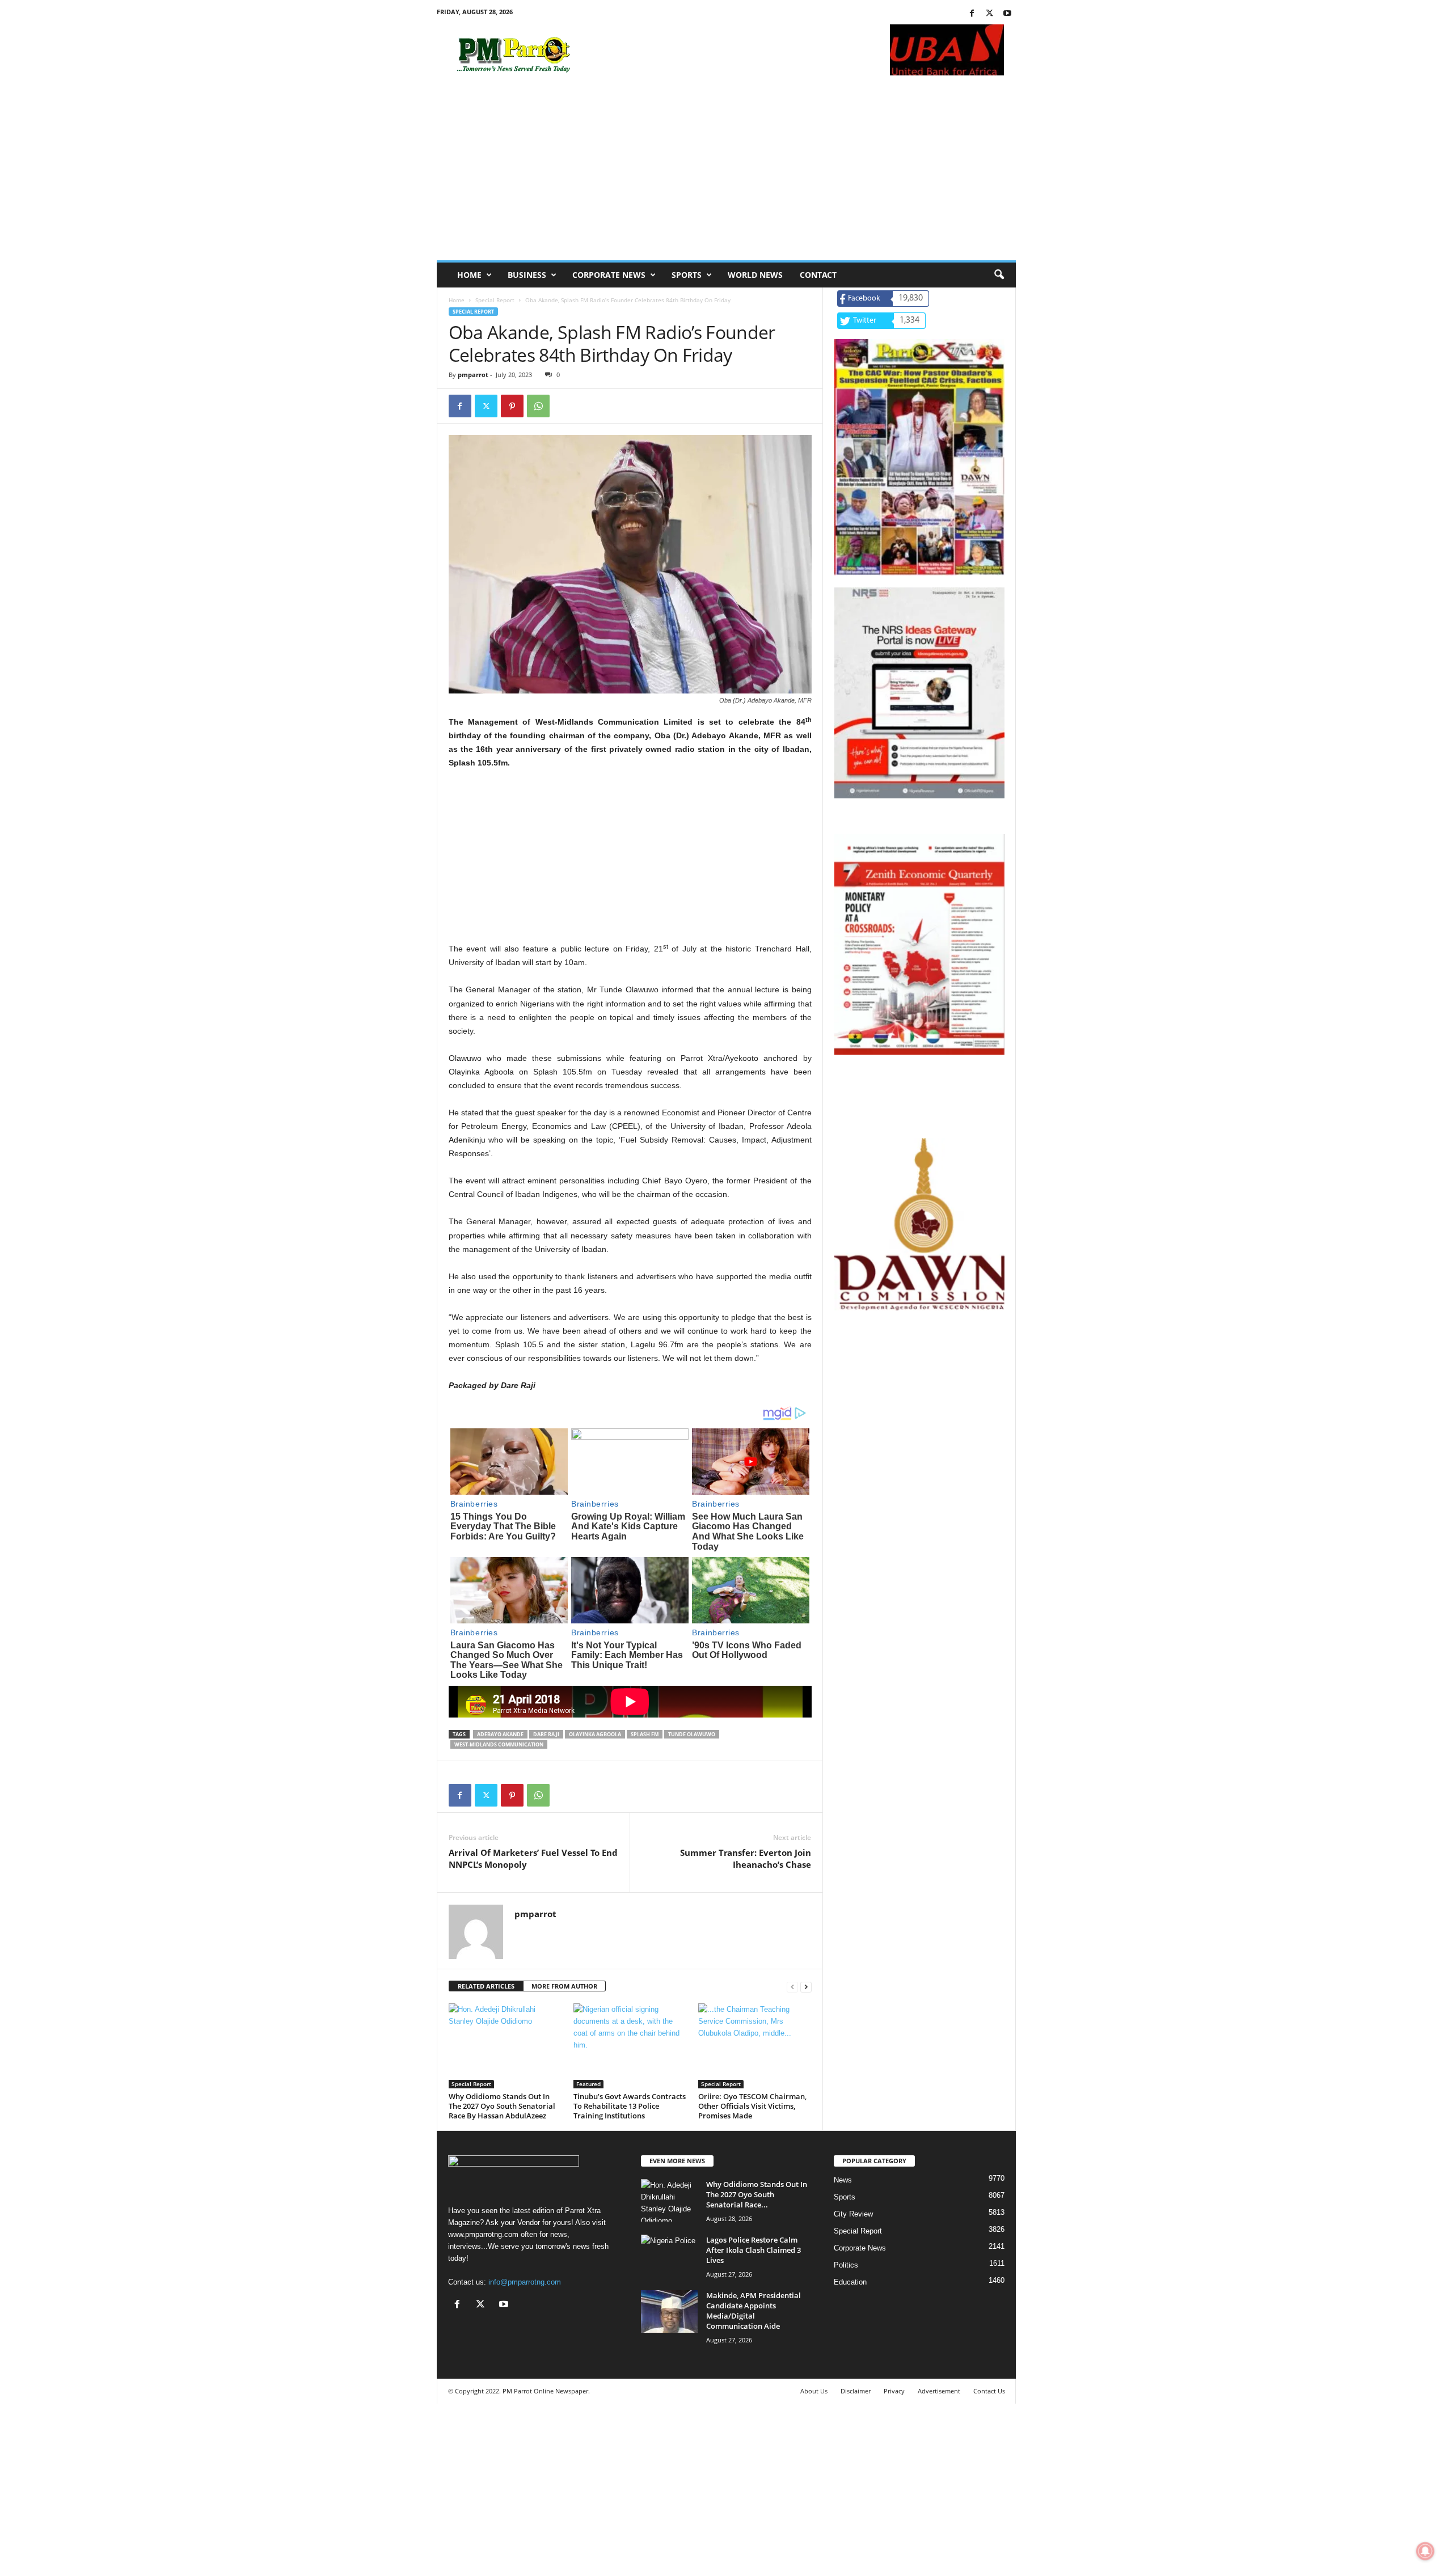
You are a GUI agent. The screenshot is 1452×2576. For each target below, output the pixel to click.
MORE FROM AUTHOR (564, 1986)
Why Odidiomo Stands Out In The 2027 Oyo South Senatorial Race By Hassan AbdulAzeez (502, 2106)
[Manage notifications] (1425, 2551)
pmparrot (473, 375)
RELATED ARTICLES (486, 1986)
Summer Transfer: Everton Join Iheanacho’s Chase (746, 1858)
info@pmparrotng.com (525, 2282)
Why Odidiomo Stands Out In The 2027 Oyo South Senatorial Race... (757, 2194)
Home (469, 275)
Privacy (894, 2391)
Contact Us (989, 2391)
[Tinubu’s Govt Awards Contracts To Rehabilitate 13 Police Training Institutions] (630, 2046)
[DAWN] (919, 1224)
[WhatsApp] (538, 406)
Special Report (495, 300)
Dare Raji (546, 1734)
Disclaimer (856, 2391)
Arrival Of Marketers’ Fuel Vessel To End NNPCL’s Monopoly (533, 1858)
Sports (687, 275)
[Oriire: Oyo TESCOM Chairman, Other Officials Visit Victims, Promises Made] (755, 2046)
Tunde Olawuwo (692, 1734)
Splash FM (645, 1734)
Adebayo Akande (500, 1734)
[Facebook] (972, 14)
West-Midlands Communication (499, 1744)
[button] (999, 275)
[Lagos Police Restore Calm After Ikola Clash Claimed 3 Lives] (669, 2256)
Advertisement (939, 2391)
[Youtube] (1007, 14)
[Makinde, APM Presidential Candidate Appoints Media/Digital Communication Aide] (669, 2311)
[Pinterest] (512, 406)
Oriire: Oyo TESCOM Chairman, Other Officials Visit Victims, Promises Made (752, 2106)
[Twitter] (990, 14)
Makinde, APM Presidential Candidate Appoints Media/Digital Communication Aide (754, 2311)
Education (850, 2282)
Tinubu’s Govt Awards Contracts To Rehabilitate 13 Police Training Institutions (630, 2106)
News (843, 2180)
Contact (818, 275)
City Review (853, 2214)
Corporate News (609, 275)
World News (755, 275)
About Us (814, 2391)
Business (527, 275)
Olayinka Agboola (595, 1734)
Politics (846, 2265)
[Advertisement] (726, 175)
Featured (588, 2084)
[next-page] (806, 1987)
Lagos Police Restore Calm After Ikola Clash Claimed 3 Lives (754, 2250)
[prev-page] (792, 1987)
